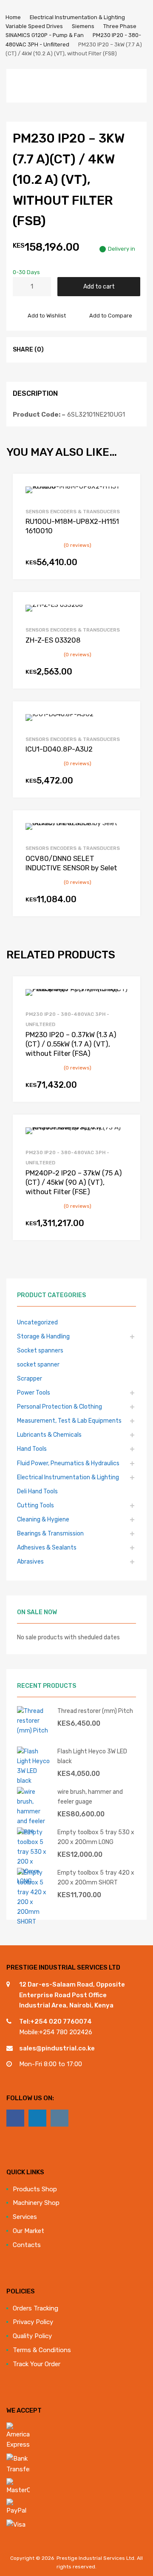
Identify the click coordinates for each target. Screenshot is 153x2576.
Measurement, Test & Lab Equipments (69, 1421)
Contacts (27, 2245)
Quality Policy (32, 2336)
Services (25, 2217)
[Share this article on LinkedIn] (87, 349)
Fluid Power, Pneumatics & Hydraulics (68, 1463)
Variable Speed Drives (34, 26)
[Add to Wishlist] (126, 490)
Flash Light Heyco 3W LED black (92, 1756)
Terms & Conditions (42, 2350)
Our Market (28, 2231)
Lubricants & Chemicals (49, 1435)
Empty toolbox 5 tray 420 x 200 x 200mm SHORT (96, 1877)
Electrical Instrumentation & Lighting (77, 17)
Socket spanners (40, 1350)
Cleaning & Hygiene (43, 1519)
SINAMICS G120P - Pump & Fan (45, 35)
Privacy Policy (33, 2322)
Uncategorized (37, 1322)
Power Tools (34, 1392)
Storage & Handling (43, 1336)
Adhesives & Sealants (47, 1547)
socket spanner (38, 1364)
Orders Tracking (35, 2308)
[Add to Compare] (126, 504)
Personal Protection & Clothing (59, 1407)
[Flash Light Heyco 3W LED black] (34, 1781)
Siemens (83, 26)
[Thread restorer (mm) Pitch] (34, 1730)
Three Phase (120, 26)
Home (13, 17)
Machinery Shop (36, 2203)
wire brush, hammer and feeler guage (90, 1797)
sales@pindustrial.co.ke (57, 2048)
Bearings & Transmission (50, 1533)
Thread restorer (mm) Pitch (95, 1711)
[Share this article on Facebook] (57, 349)
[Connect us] (15, 2118)
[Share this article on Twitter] (72, 349)
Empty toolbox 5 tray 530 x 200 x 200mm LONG (96, 1837)
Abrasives (30, 1561)
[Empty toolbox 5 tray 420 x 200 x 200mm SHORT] (34, 1921)
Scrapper (30, 1378)
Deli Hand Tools (37, 1491)
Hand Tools (32, 1449)
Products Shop (35, 2189)
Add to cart (99, 286)
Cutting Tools (35, 1505)
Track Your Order (37, 2364)
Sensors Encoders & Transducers (73, 512)
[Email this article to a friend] (102, 349)
